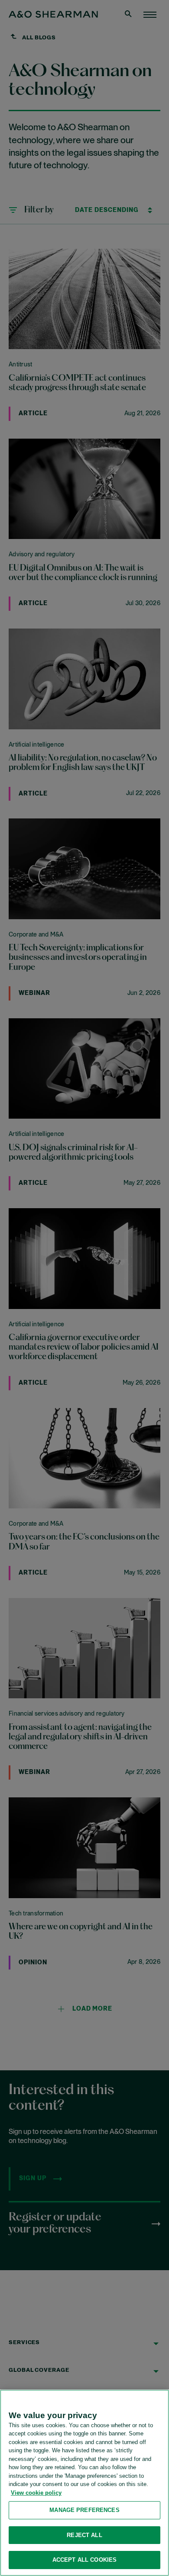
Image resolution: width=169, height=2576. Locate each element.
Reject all (84, 2535)
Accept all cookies (84, 2560)
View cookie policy (36, 2493)
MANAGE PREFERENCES (84, 2510)
